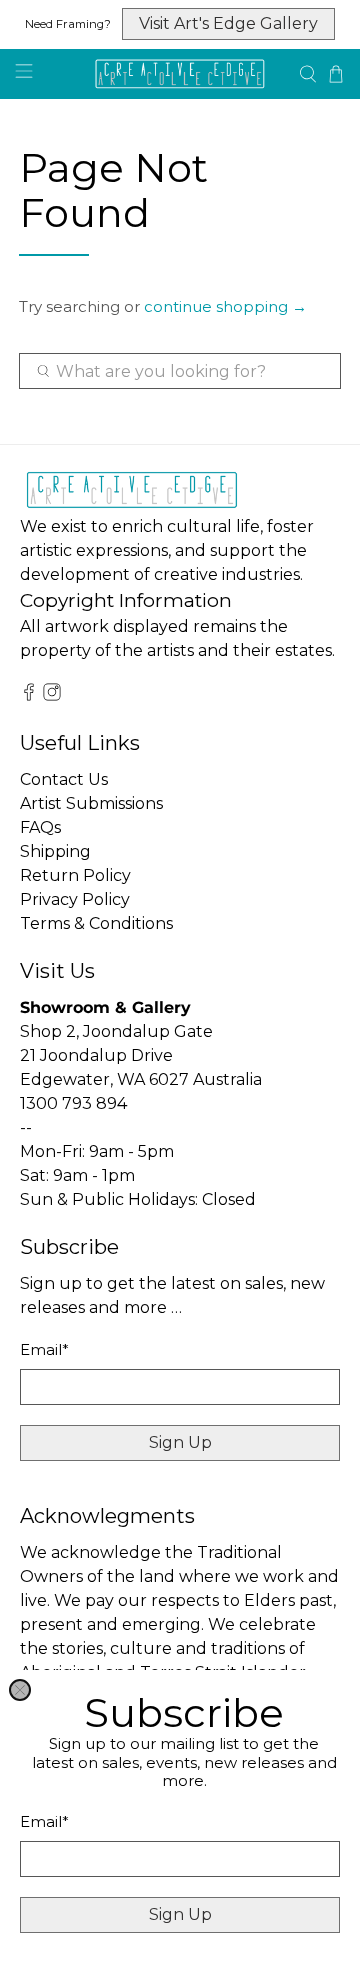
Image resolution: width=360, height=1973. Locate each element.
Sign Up (180, 1914)
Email (44, 1821)
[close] (20, 1690)
